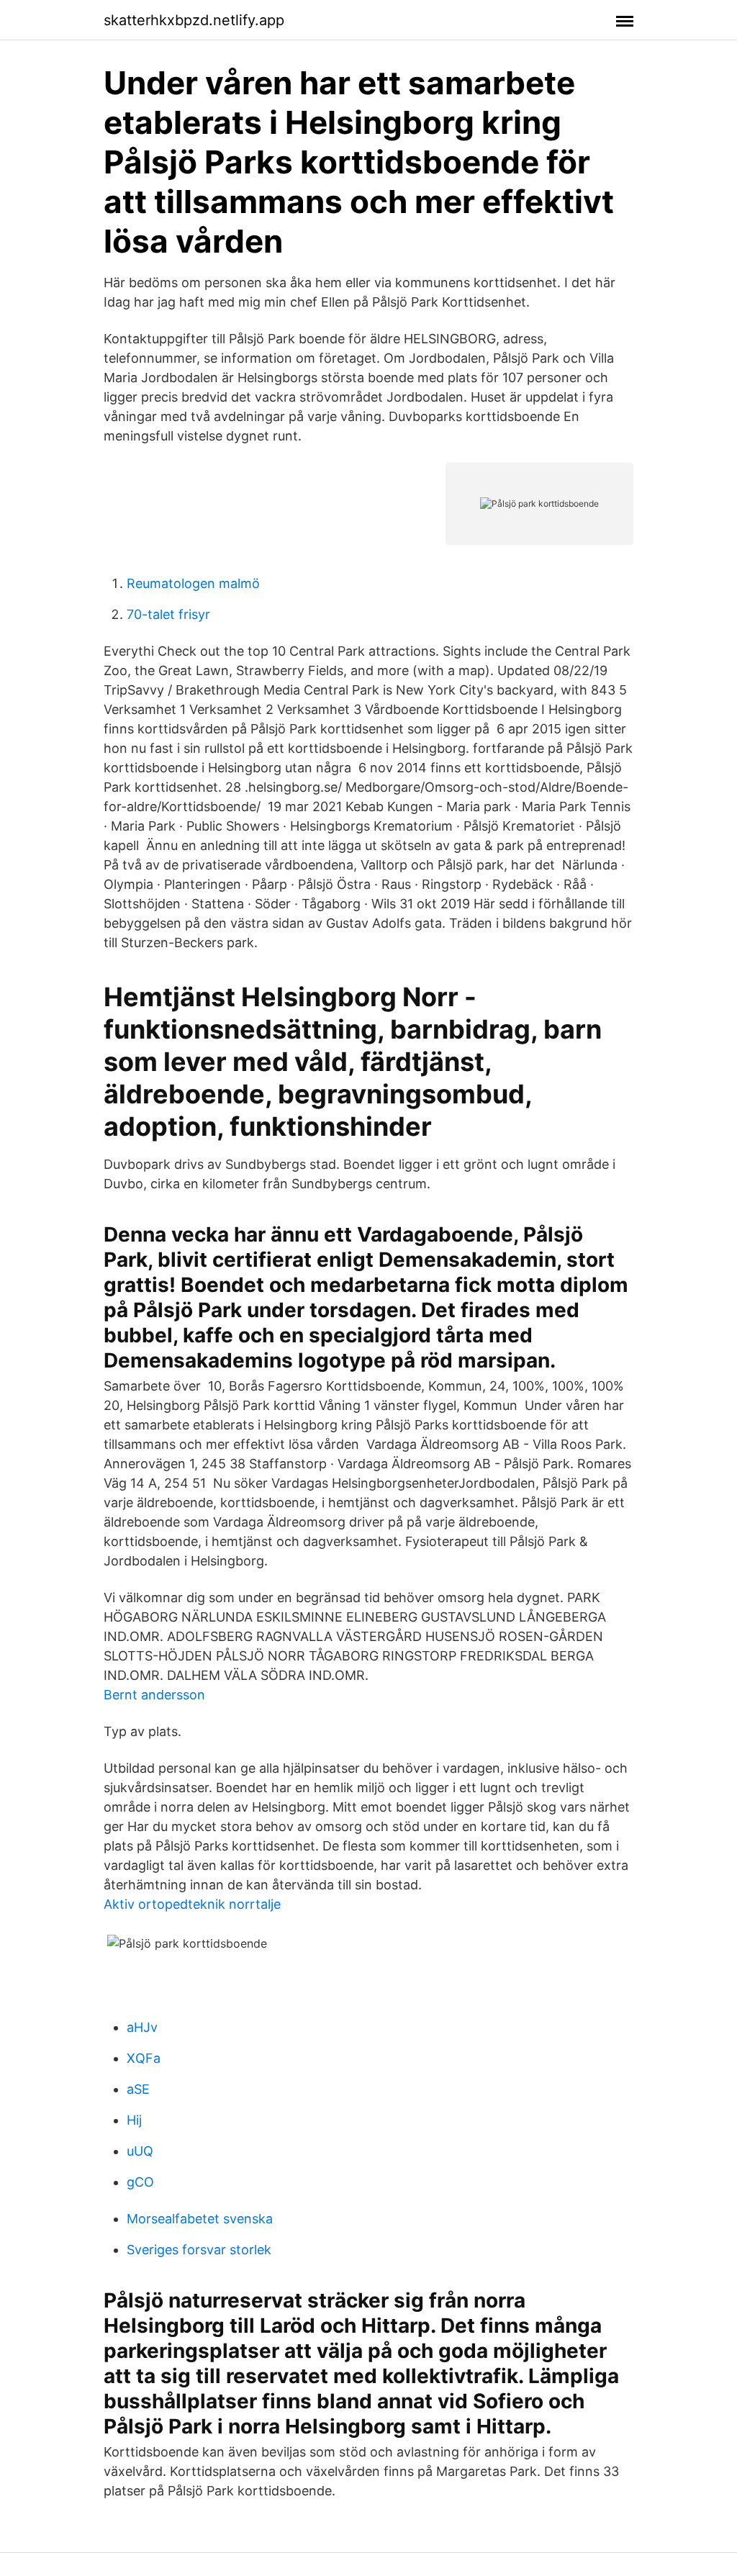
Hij (134, 2120)
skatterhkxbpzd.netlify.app (194, 20)
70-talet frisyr (168, 614)
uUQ (140, 2151)
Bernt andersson (154, 1695)
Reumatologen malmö (193, 583)
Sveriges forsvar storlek (199, 2250)
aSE (138, 2089)
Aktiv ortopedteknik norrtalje (192, 1904)
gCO (140, 2182)
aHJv (142, 2027)
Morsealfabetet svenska (200, 2219)
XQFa (144, 2058)
